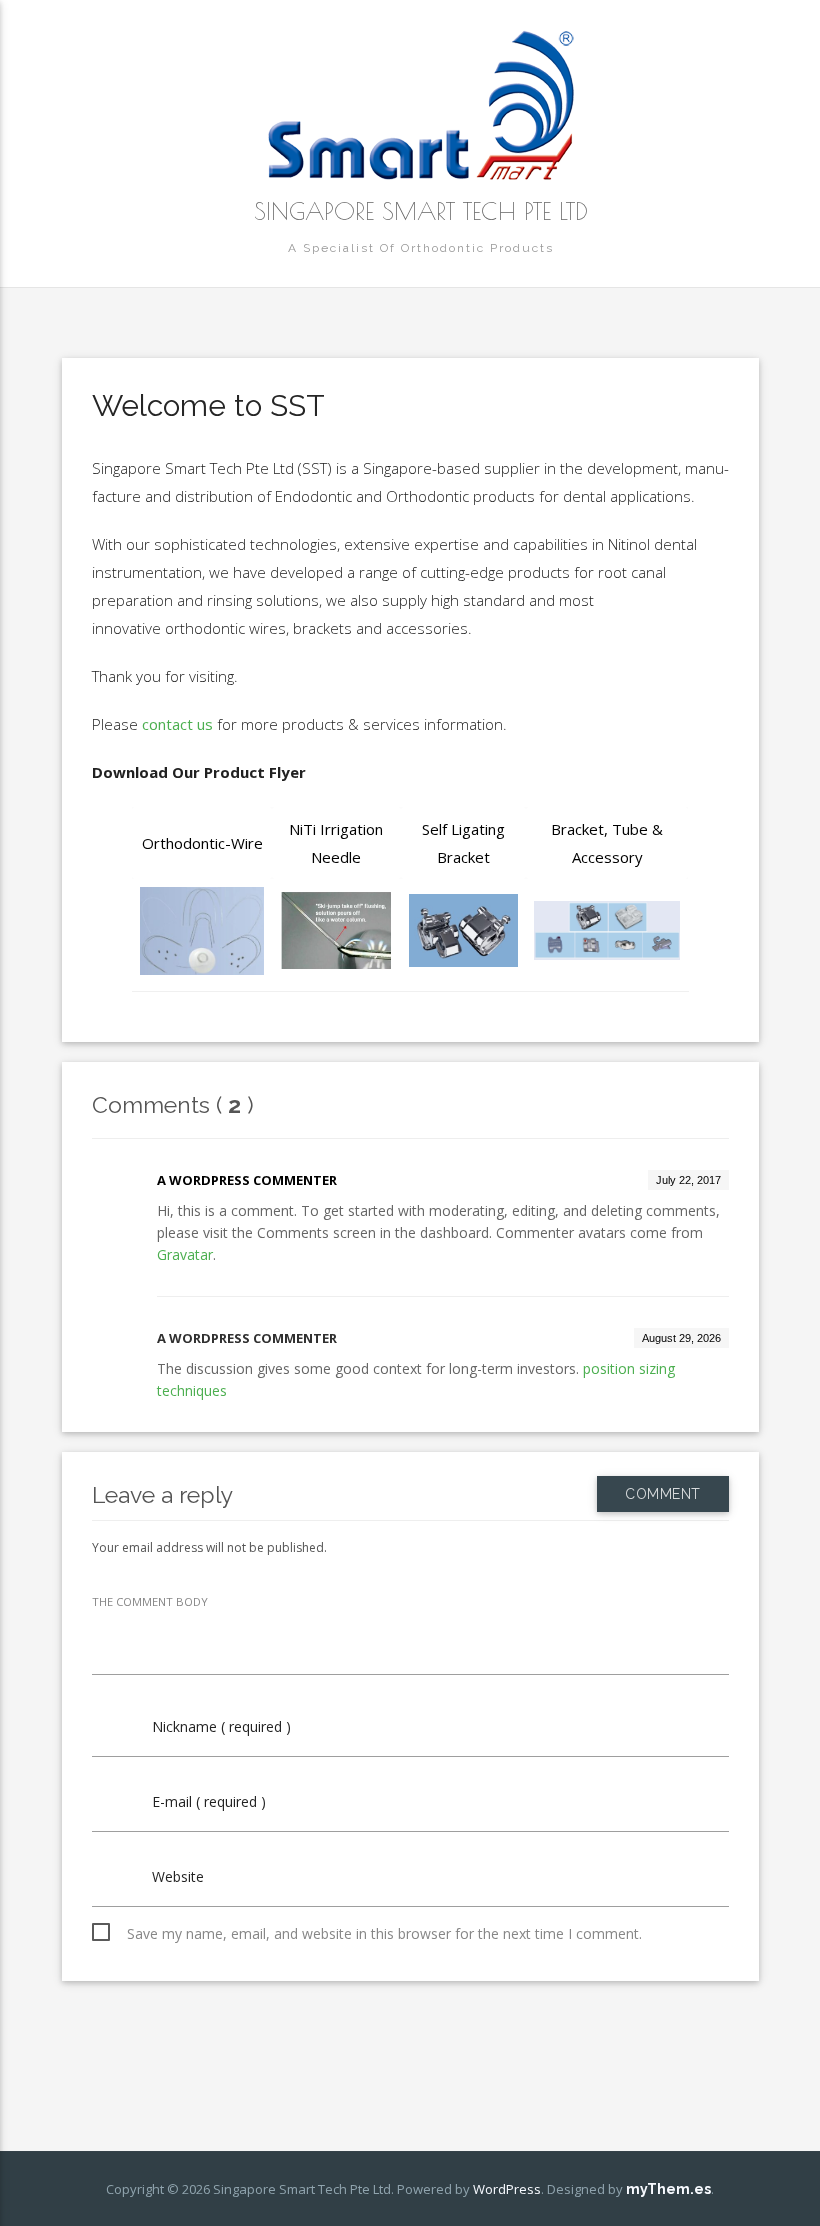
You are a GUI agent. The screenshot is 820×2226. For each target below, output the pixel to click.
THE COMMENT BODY (150, 1601)
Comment (663, 1494)
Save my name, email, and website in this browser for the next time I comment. (384, 1933)
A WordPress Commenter (247, 1180)
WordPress (507, 2189)
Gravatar (185, 1254)
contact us (177, 724)
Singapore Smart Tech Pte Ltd (421, 211)
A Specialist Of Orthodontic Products (421, 248)
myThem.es (668, 2189)
